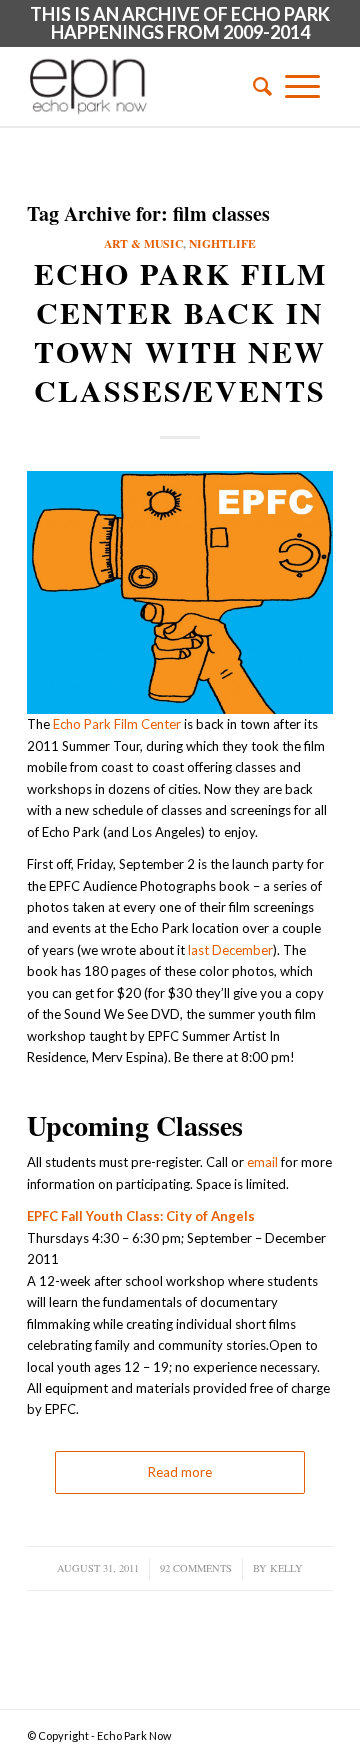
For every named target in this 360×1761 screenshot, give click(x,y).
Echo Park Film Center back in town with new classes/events (180, 331)
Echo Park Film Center (117, 724)
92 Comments (196, 1568)
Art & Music (143, 243)
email (262, 1162)
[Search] (256, 86)
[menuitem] (256, 86)
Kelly (286, 1568)
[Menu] (302, 86)
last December (230, 950)
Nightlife (222, 243)
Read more (180, 1472)
